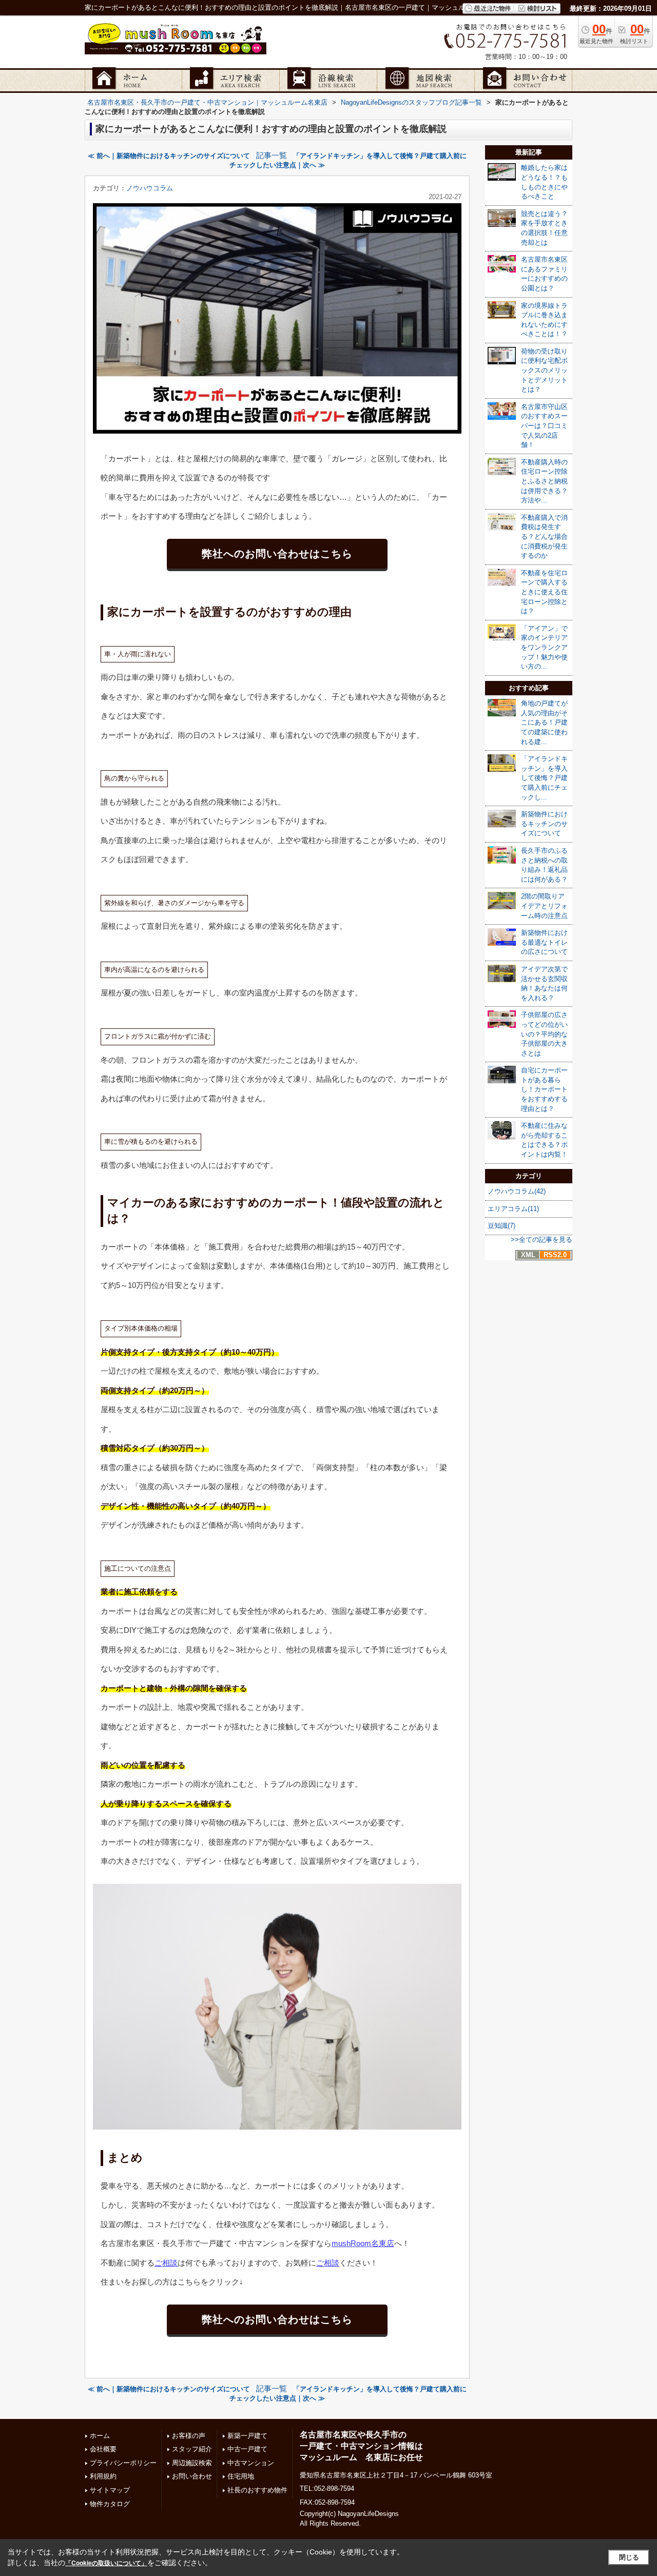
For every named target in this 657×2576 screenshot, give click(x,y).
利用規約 (103, 2476)
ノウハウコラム (150, 188)
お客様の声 (189, 2436)
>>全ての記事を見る (542, 1240)
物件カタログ (110, 2504)
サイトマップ (110, 2490)
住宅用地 (241, 2476)
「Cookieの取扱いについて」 (106, 2563)
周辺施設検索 (192, 2463)
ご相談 (166, 2263)
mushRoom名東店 (363, 2243)
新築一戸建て (247, 2436)
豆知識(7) (501, 1226)
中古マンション (251, 2463)
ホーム (100, 2436)
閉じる (629, 2557)
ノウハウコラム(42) (517, 1191)
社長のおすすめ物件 (257, 2490)
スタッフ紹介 (192, 2449)
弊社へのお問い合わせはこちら (277, 554)
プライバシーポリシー (123, 2463)
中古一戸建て (247, 2449)
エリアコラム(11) (513, 1209)
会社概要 (103, 2449)
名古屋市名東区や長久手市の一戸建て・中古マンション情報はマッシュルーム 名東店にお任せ (361, 2446)
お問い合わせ (192, 2476)
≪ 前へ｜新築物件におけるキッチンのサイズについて (169, 156)
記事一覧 (272, 155)
